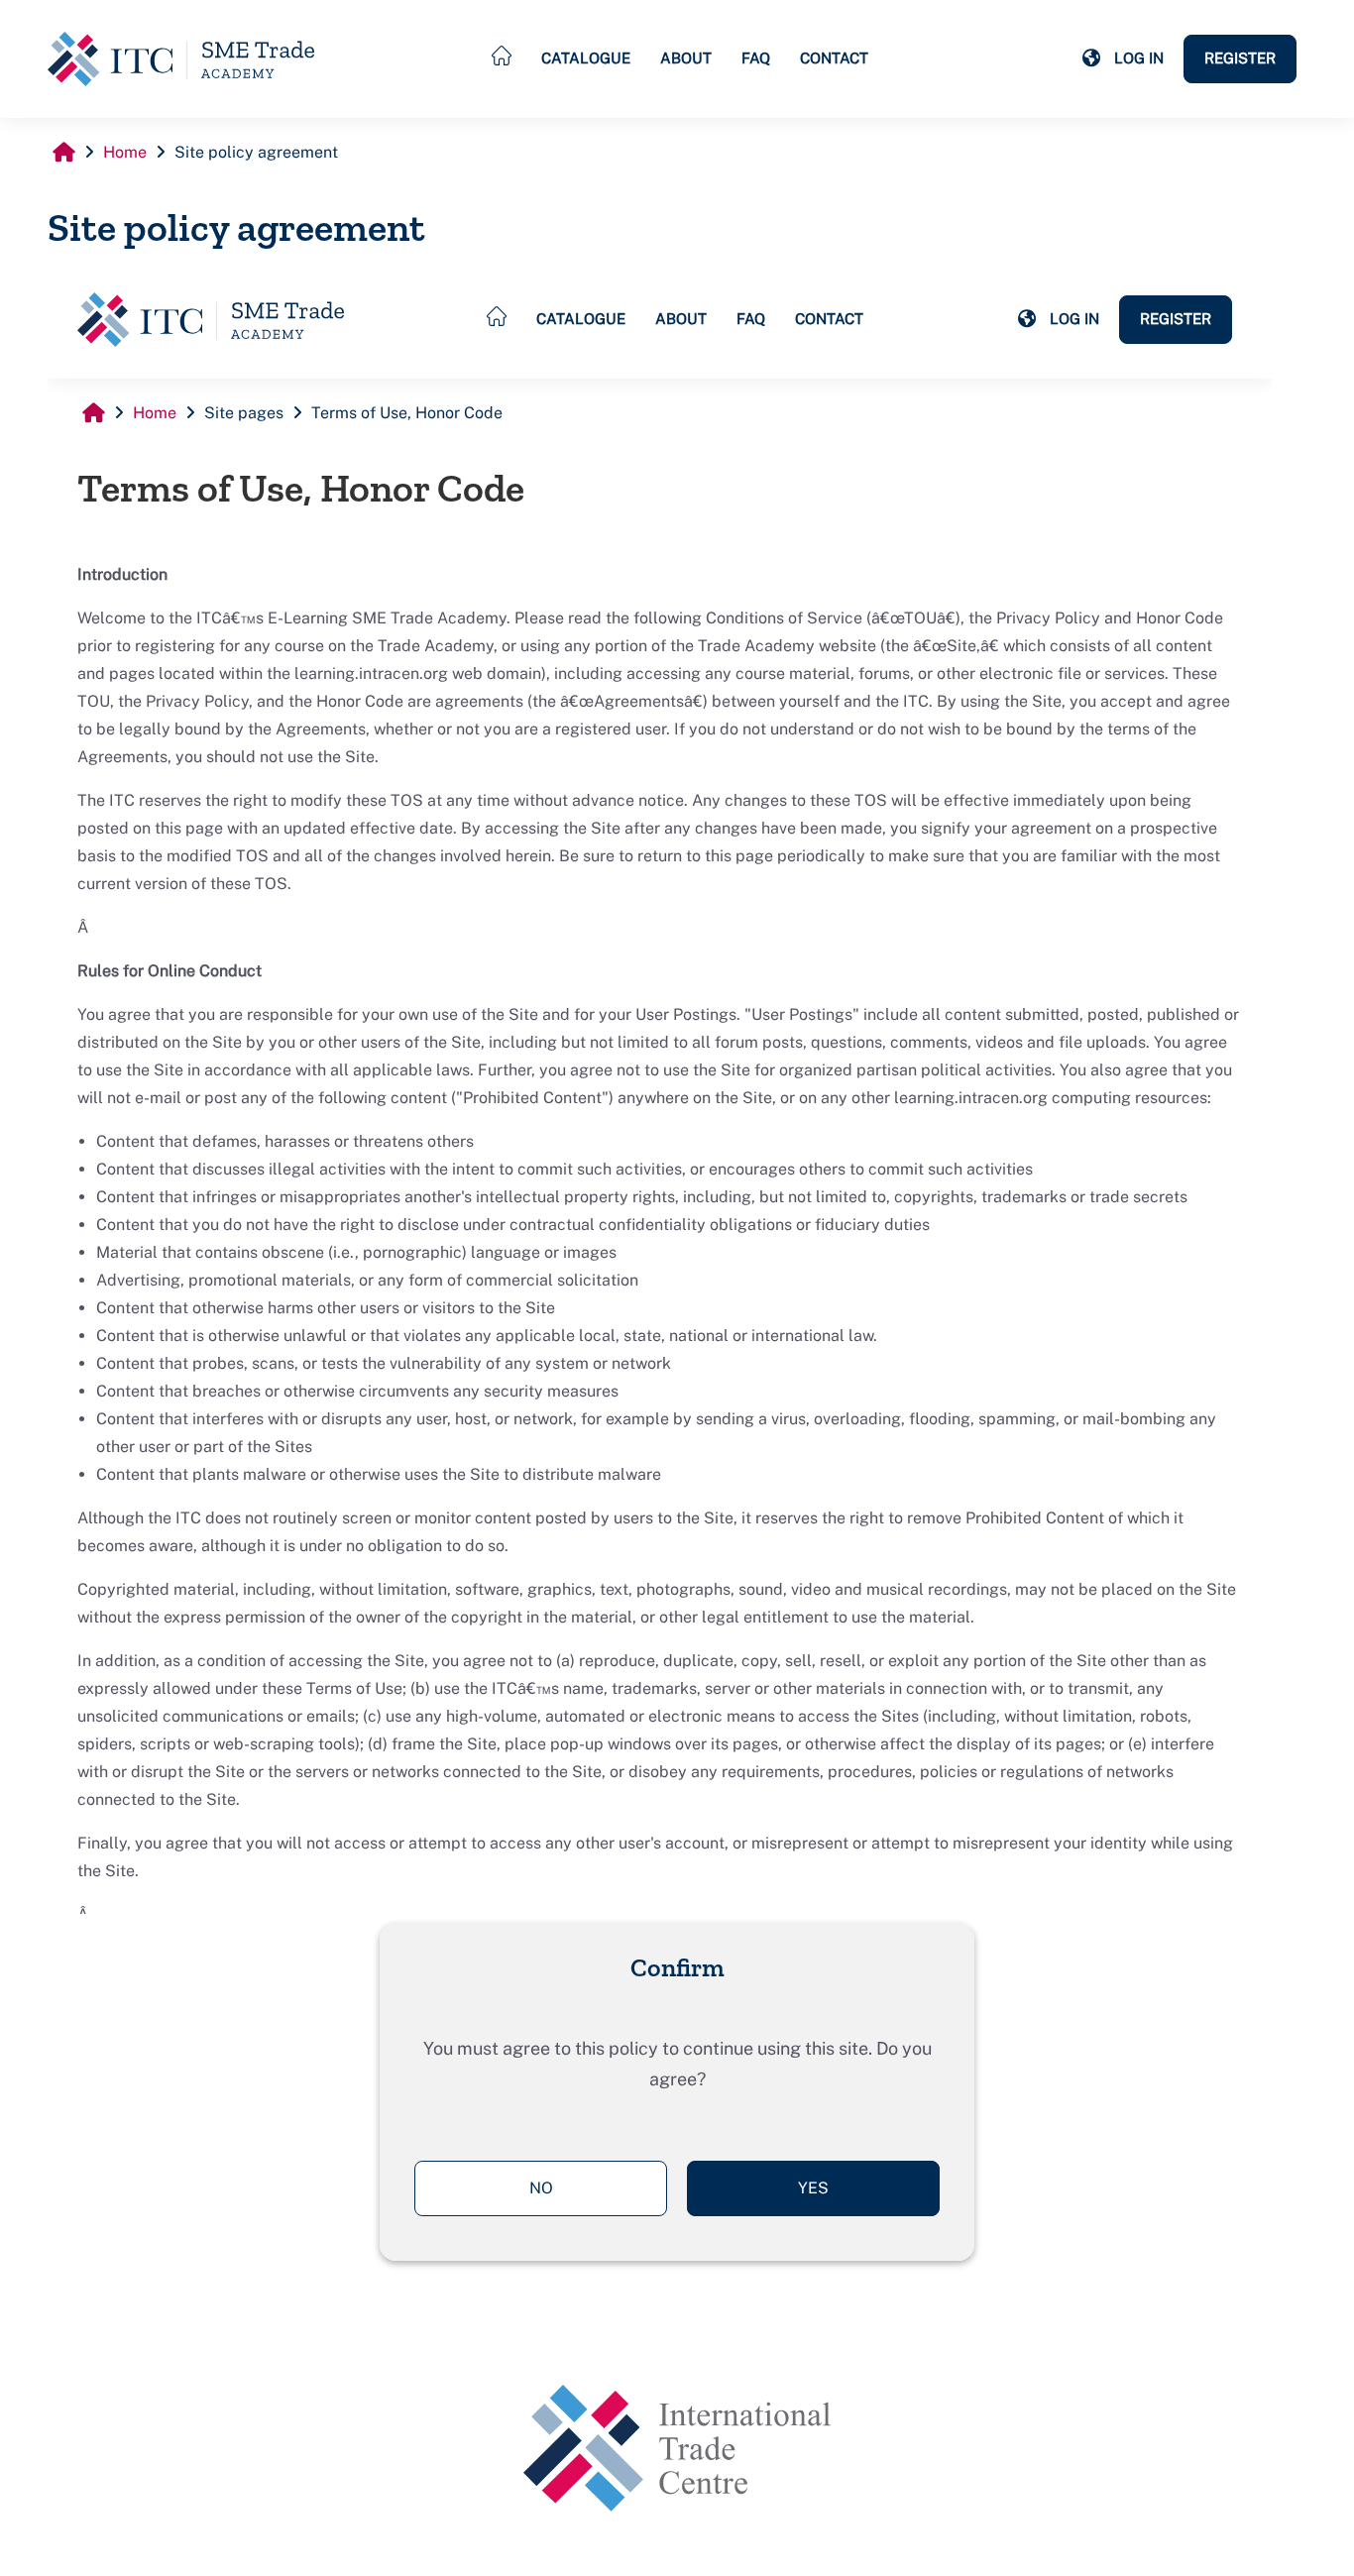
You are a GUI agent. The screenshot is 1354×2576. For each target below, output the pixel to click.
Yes (813, 2188)
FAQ (756, 58)
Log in (1139, 58)
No (541, 2188)
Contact (834, 58)
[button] (1091, 58)
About (686, 58)
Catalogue (586, 58)
